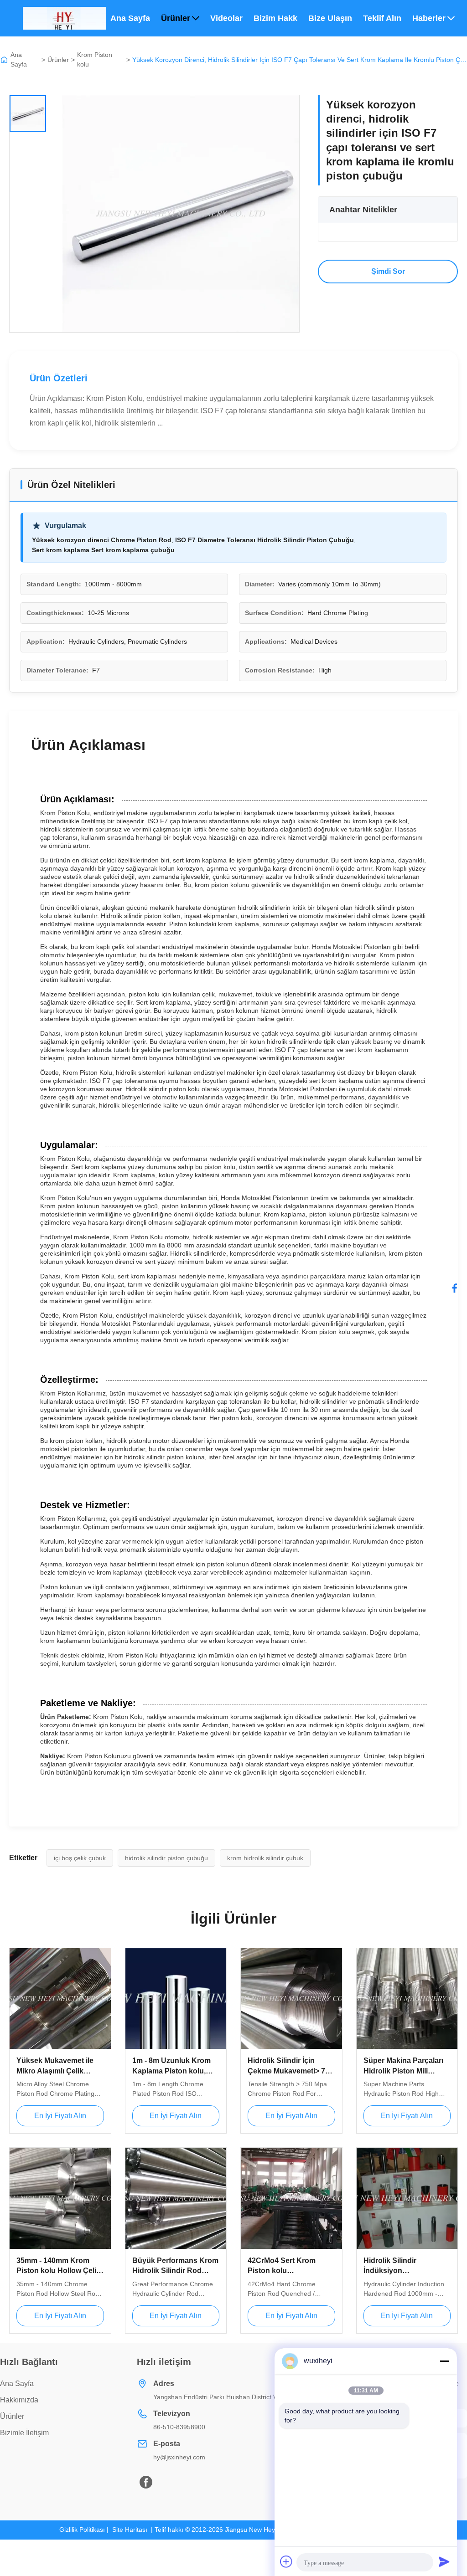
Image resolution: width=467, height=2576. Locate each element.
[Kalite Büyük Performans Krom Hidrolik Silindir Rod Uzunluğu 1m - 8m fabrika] (176, 2198)
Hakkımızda (19, 2400)
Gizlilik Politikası (82, 2530)
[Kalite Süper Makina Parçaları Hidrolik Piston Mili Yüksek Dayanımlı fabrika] (407, 1999)
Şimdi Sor (388, 271)
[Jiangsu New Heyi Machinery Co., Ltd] (65, 18)
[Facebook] (455, 1288)
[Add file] (286, 2561)
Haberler (429, 18)
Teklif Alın (382, 18)
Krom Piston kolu (95, 59)
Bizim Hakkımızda (275, 18)
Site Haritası (130, 2530)
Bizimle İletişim (24, 2433)
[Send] (444, 2561)
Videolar (226, 18)
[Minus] (444, 2361)
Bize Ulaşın (330, 18)
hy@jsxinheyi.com (179, 2457)
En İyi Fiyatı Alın (60, 2116)
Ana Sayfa (130, 18)
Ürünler (176, 18)
